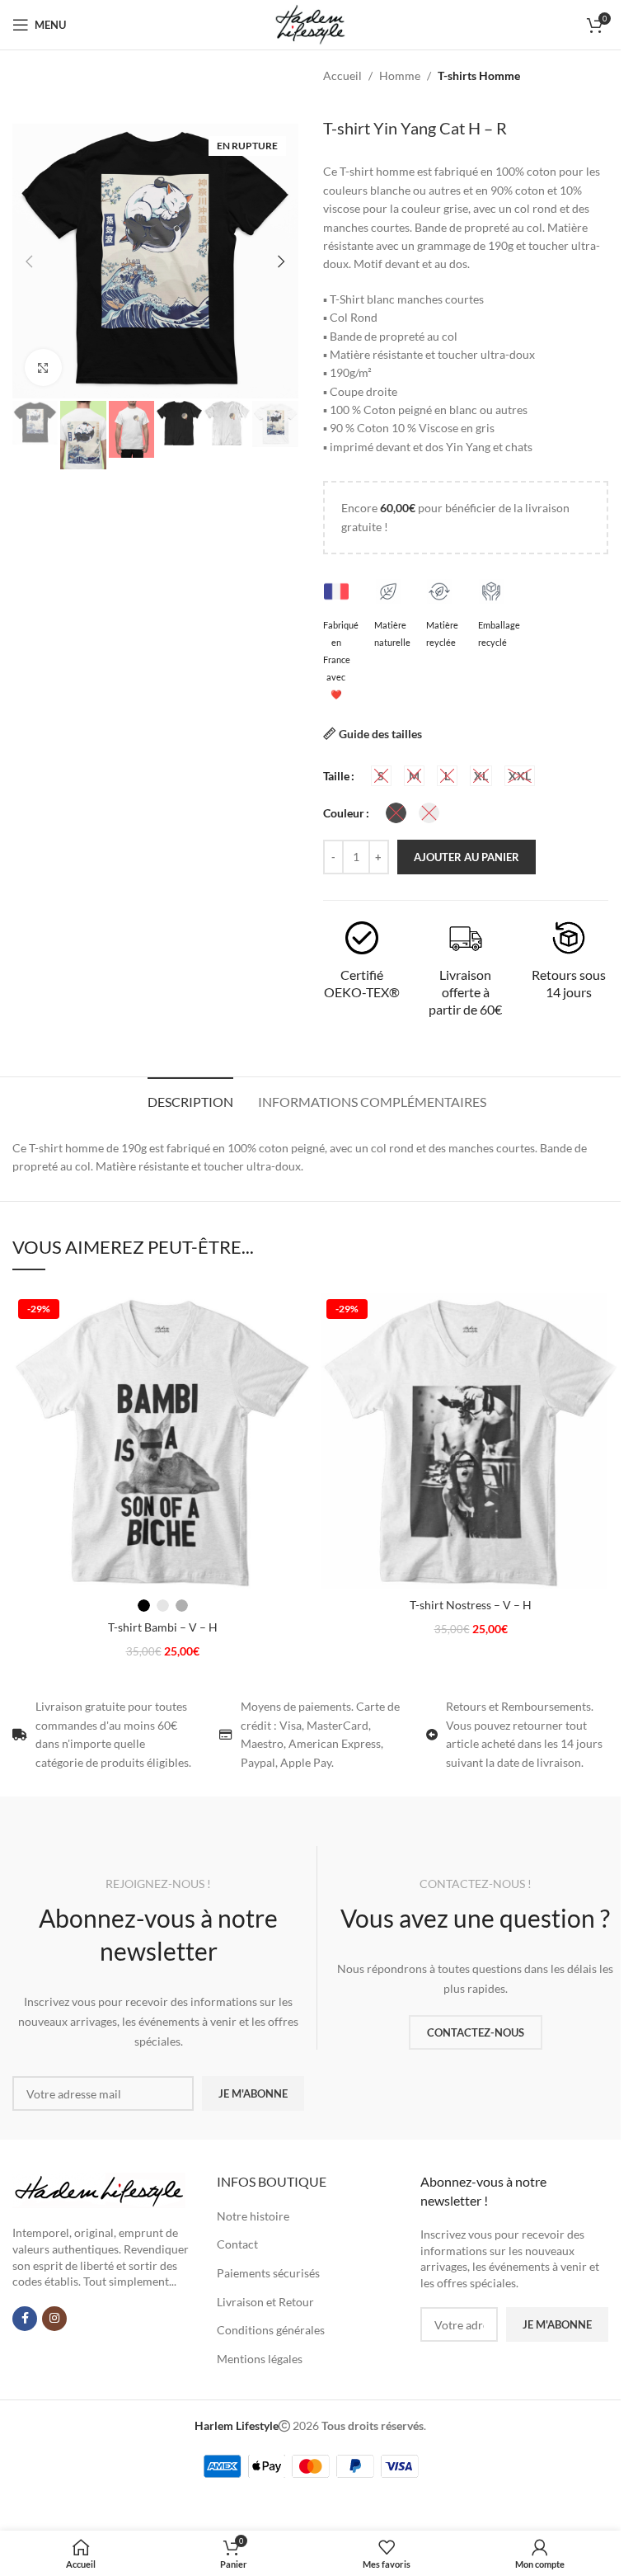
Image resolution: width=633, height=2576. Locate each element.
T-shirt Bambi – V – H (163, 1627)
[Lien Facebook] (25, 2319)
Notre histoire (253, 2216)
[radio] (381, 776)
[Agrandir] (43, 367)
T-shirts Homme (479, 75)
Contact (237, 2244)
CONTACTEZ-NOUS (476, 2032)
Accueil (342, 75)
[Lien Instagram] (54, 2319)
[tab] (190, 1100)
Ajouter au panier (467, 857)
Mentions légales (260, 2359)
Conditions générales (271, 2330)
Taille (336, 776)
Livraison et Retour (265, 2302)
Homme (400, 75)
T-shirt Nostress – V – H (471, 1605)
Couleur (344, 813)
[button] (29, 261)
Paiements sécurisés (268, 2273)
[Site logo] (310, 24)
